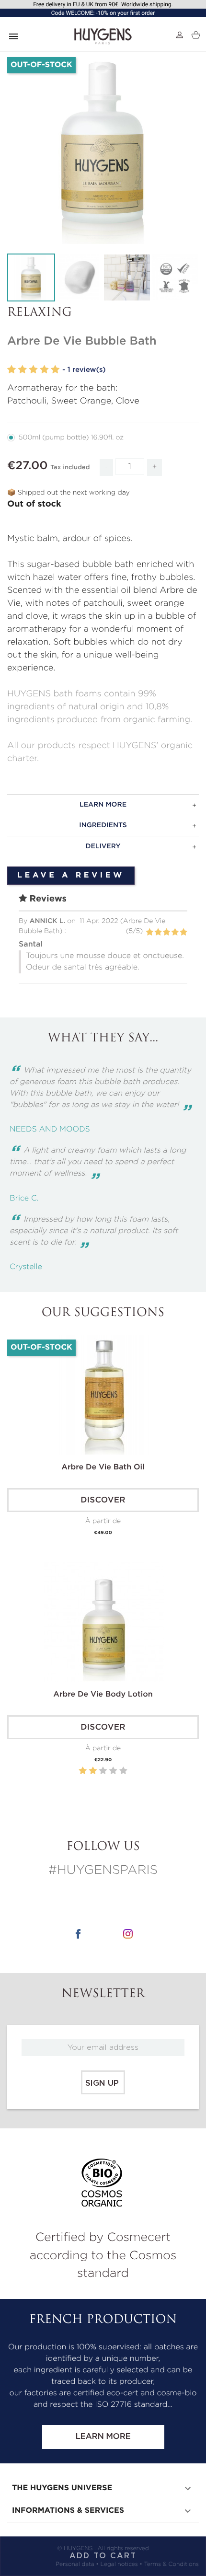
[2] (23, 370)
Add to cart (103, 2556)
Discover (103, 1500)
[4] (44, 370)
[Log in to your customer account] (180, 35)
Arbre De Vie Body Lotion (103, 1695)
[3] (34, 370)
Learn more (103, 2437)
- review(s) (84, 370)
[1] (11, 370)
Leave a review (71, 876)
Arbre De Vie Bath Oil (103, 1467)
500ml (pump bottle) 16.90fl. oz (71, 438)
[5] (55, 370)
